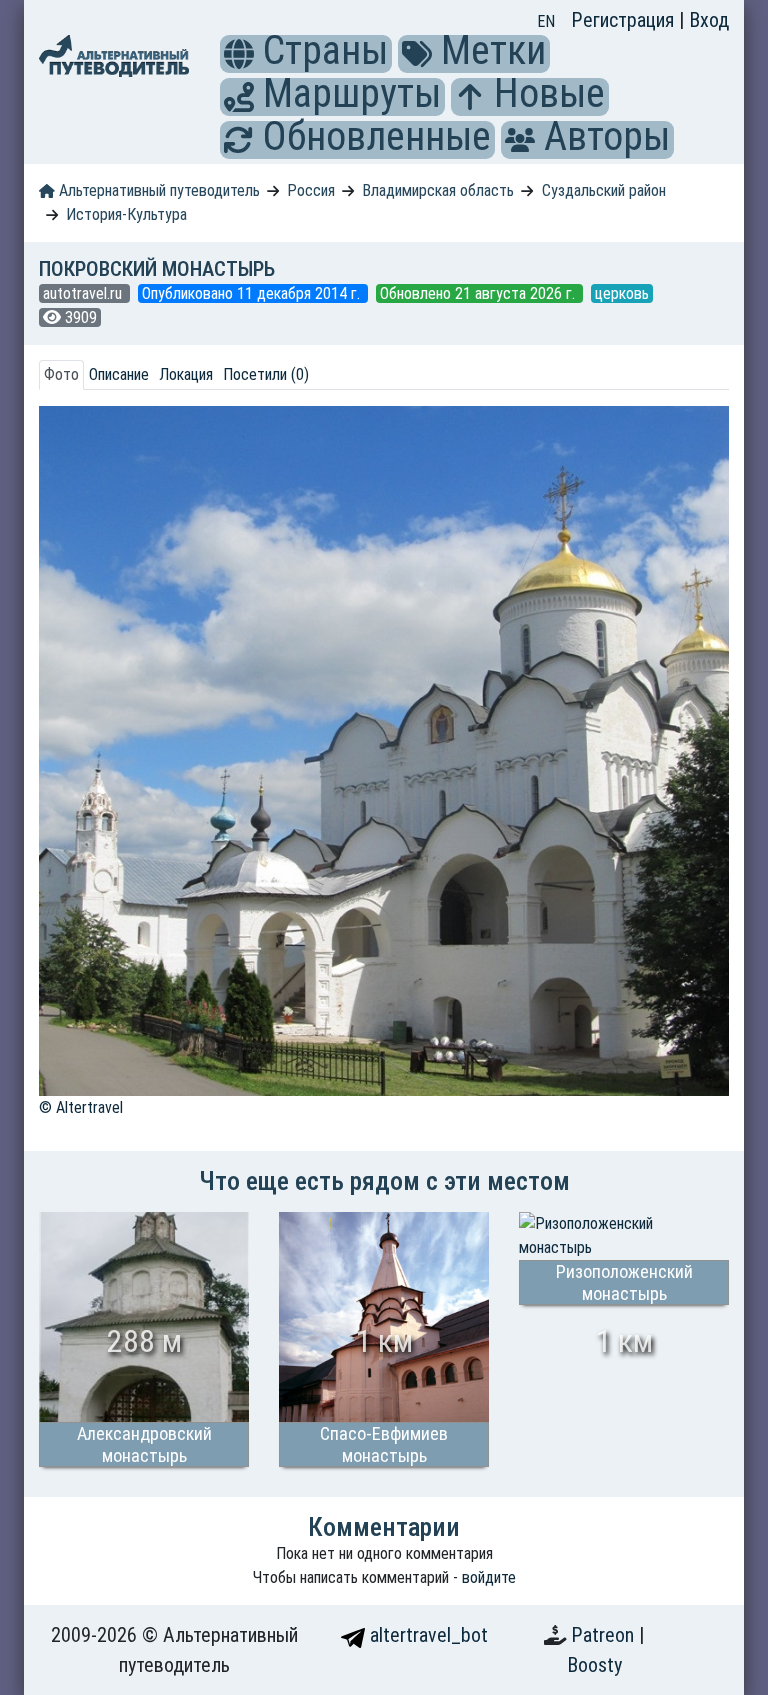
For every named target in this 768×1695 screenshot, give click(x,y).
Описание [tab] (119, 374)
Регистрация (625, 20)
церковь (622, 293)
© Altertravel (81, 1107)
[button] (239, 54)
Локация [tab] (186, 374)
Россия (311, 190)
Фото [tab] (61, 374)
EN (546, 21)
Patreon (605, 1635)
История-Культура (126, 214)
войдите (489, 1577)
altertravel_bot (426, 1635)
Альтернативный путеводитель (157, 190)
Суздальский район (604, 190)
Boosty (594, 1665)
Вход (709, 20)
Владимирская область (438, 190)
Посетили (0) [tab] (266, 374)
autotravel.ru (84, 293)
